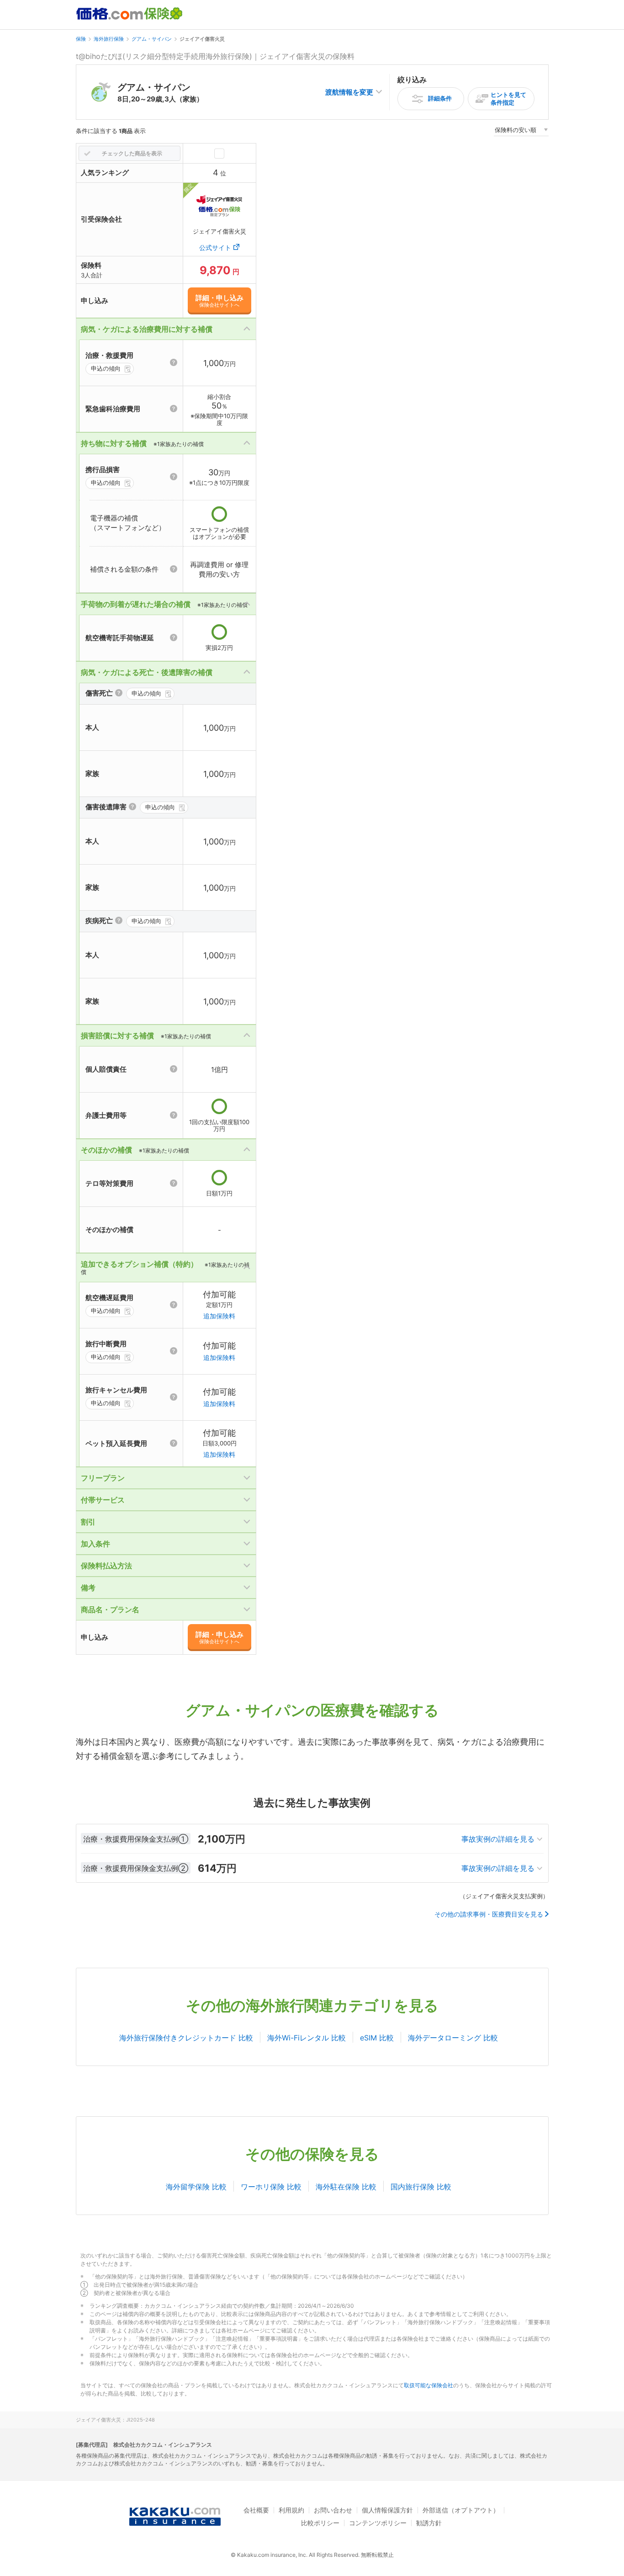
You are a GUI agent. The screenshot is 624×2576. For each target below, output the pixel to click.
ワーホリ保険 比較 (271, 2187)
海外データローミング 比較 (453, 2038)
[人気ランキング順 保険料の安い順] (521, 131)
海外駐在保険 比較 (346, 2187)
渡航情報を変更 (349, 92)
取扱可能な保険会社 (428, 2385)
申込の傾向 (106, 368)
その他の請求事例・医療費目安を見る (489, 1914)
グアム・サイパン (152, 39)
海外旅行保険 (109, 39)
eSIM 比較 (377, 2038)
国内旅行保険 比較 (421, 2187)
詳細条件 (440, 98)
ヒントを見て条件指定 (508, 98)
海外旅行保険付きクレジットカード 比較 (186, 2038)
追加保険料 (219, 1316)
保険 (81, 39)
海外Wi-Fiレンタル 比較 (307, 2038)
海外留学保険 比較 (196, 2187)
